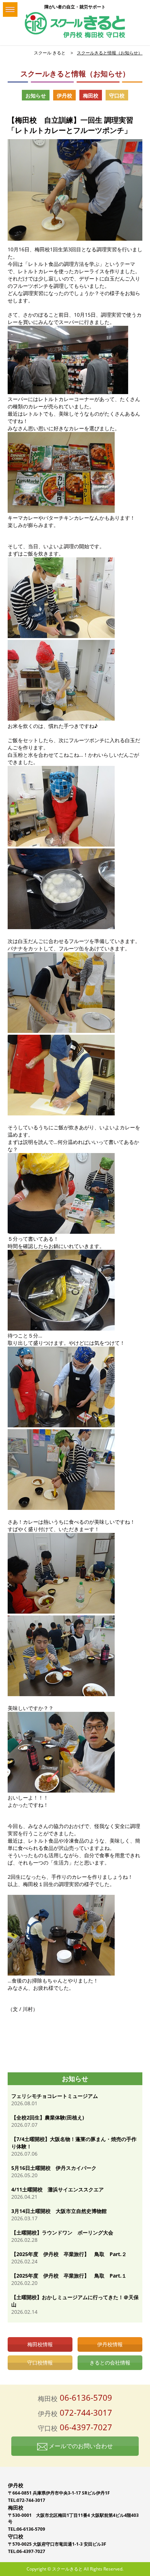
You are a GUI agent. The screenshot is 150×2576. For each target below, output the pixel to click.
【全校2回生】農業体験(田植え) (48, 2117)
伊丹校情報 (110, 2344)
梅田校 (91, 96)
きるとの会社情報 (110, 2363)
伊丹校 (64, 96)
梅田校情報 (40, 2344)
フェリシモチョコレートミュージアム (55, 2096)
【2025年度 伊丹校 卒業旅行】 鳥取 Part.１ (69, 2276)
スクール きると (50, 53)
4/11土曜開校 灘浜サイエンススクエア (58, 2189)
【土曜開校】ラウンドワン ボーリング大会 (62, 2232)
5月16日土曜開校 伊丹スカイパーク (54, 2168)
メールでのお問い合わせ (80, 2446)
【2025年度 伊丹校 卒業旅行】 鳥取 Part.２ (69, 2254)
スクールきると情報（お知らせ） (110, 53)
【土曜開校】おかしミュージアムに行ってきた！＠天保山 (75, 2301)
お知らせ (36, 96)
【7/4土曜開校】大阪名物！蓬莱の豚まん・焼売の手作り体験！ (74, 2143)
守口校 (117, 96)
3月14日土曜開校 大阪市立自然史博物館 (59, 2211)
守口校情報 (40, 2363)
